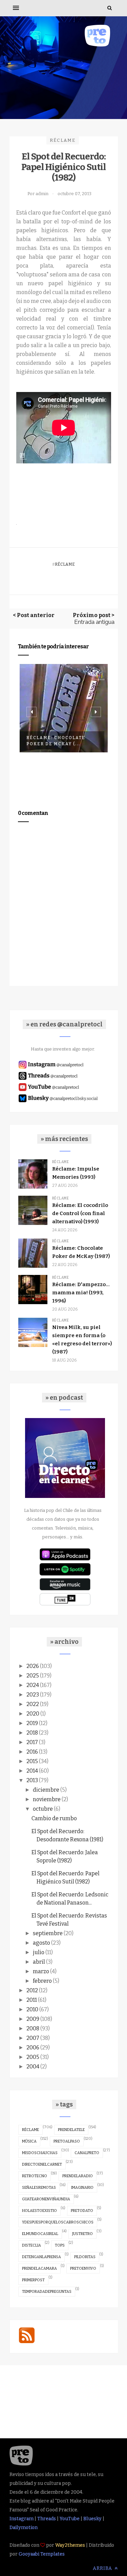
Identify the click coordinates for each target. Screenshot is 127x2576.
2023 (33, 1695)
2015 (32, 1761)
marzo (41, 1971)
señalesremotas (39, 2188)
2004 (33, 2067)
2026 (33, 1666)
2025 (33, 1676)
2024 (33, 1685)
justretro (82, 2234)
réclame (63, 140)
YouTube (70, 2519)
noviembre (47, 1799)
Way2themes (70, 2545)
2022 (33, 1704)
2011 (32, 2000)
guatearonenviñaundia (46, 2199)
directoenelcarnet (42, 2164)
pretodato (82, 2211)
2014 (32, 1771)
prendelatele (71, 2130)
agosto (41, 1943)
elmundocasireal (40, 2234)
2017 (32, 1742)
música (29, 2141)
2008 (33, 2028)
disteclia (31, 2245)
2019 (32, 1723)
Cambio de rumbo (54, 1818)
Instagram (22, 2519)
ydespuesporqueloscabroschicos (58, 2222)
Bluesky (92, 2519)
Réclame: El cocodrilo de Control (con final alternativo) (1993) (80, 1213)
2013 (32, 1780)
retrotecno (35, 2176)
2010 (32, 2009)
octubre (43, 1809)
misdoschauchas (40, 2153)
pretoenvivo (83, 2268)
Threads (47, 2519)
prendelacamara (39, 2268)
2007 (33, 2038)
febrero (42, 1981)
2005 (33, 2057)
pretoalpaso (67, 2141)
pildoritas (85, 2257)
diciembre (46, 1790)
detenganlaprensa (41, 2257)
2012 (32, 1990)
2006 (33, 2048)
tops (60, 2245)
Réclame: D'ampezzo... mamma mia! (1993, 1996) (81, 1293)
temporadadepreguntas (47, 2292)
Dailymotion (24, 2528)
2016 (32, 1752)
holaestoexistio (39, 2211)
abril (39, 1962)
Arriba (103, 2568)
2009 (33, 2019)
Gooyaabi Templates (42, 2554)
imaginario (82, 2188)
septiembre (48, 1933)
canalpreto (87, 2153)
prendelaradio (78, 2176)
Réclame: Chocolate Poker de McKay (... (56, 741)
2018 (32, 1733)
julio (39, 1952)
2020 (33, 1714)
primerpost (33, 2280)
